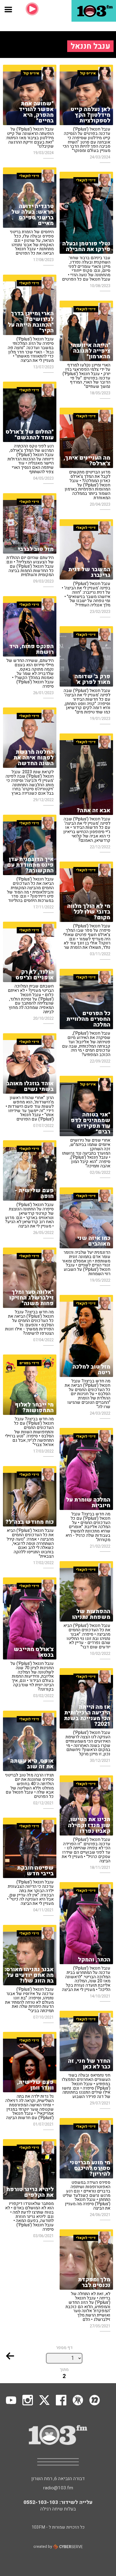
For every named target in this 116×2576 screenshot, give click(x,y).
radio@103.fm (58, 2488)
